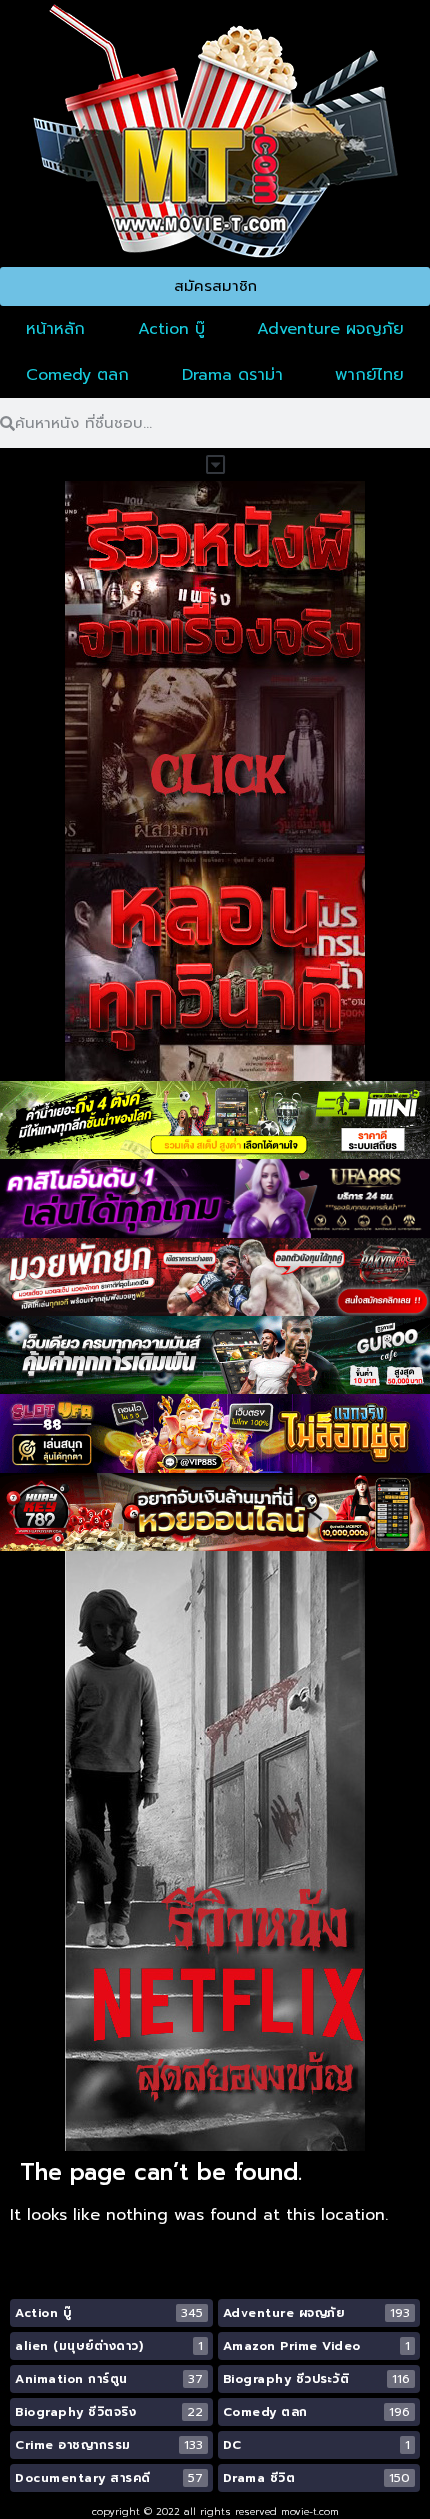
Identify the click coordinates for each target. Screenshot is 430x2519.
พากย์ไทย (369, 375)
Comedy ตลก (77, 375)
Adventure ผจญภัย (330, 329)
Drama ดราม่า (232, 375)
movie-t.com (310, 2511)
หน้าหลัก (55, 329)
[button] (215, 464)
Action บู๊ (171, 329)
